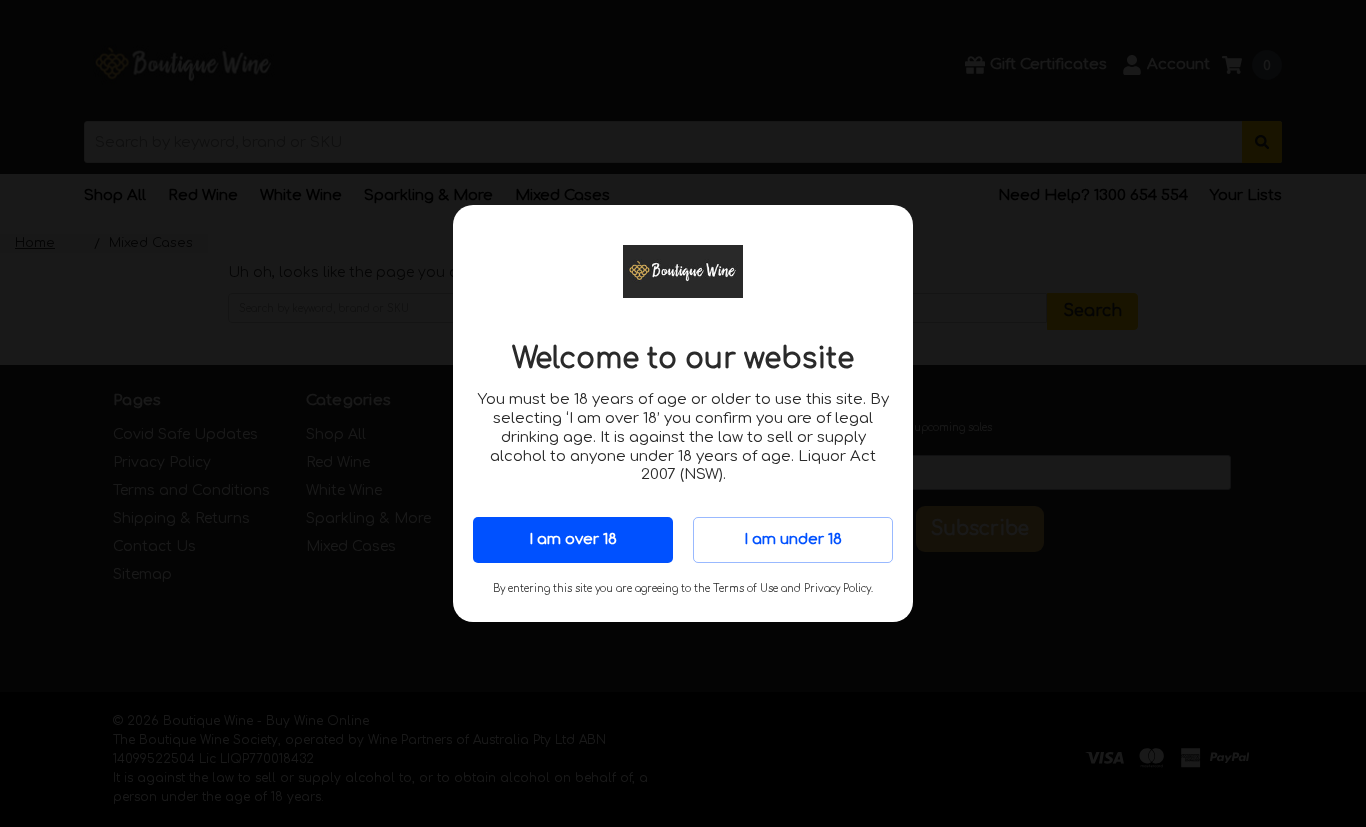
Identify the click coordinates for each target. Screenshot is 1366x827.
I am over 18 (573, 539)
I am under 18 (793, 539)
